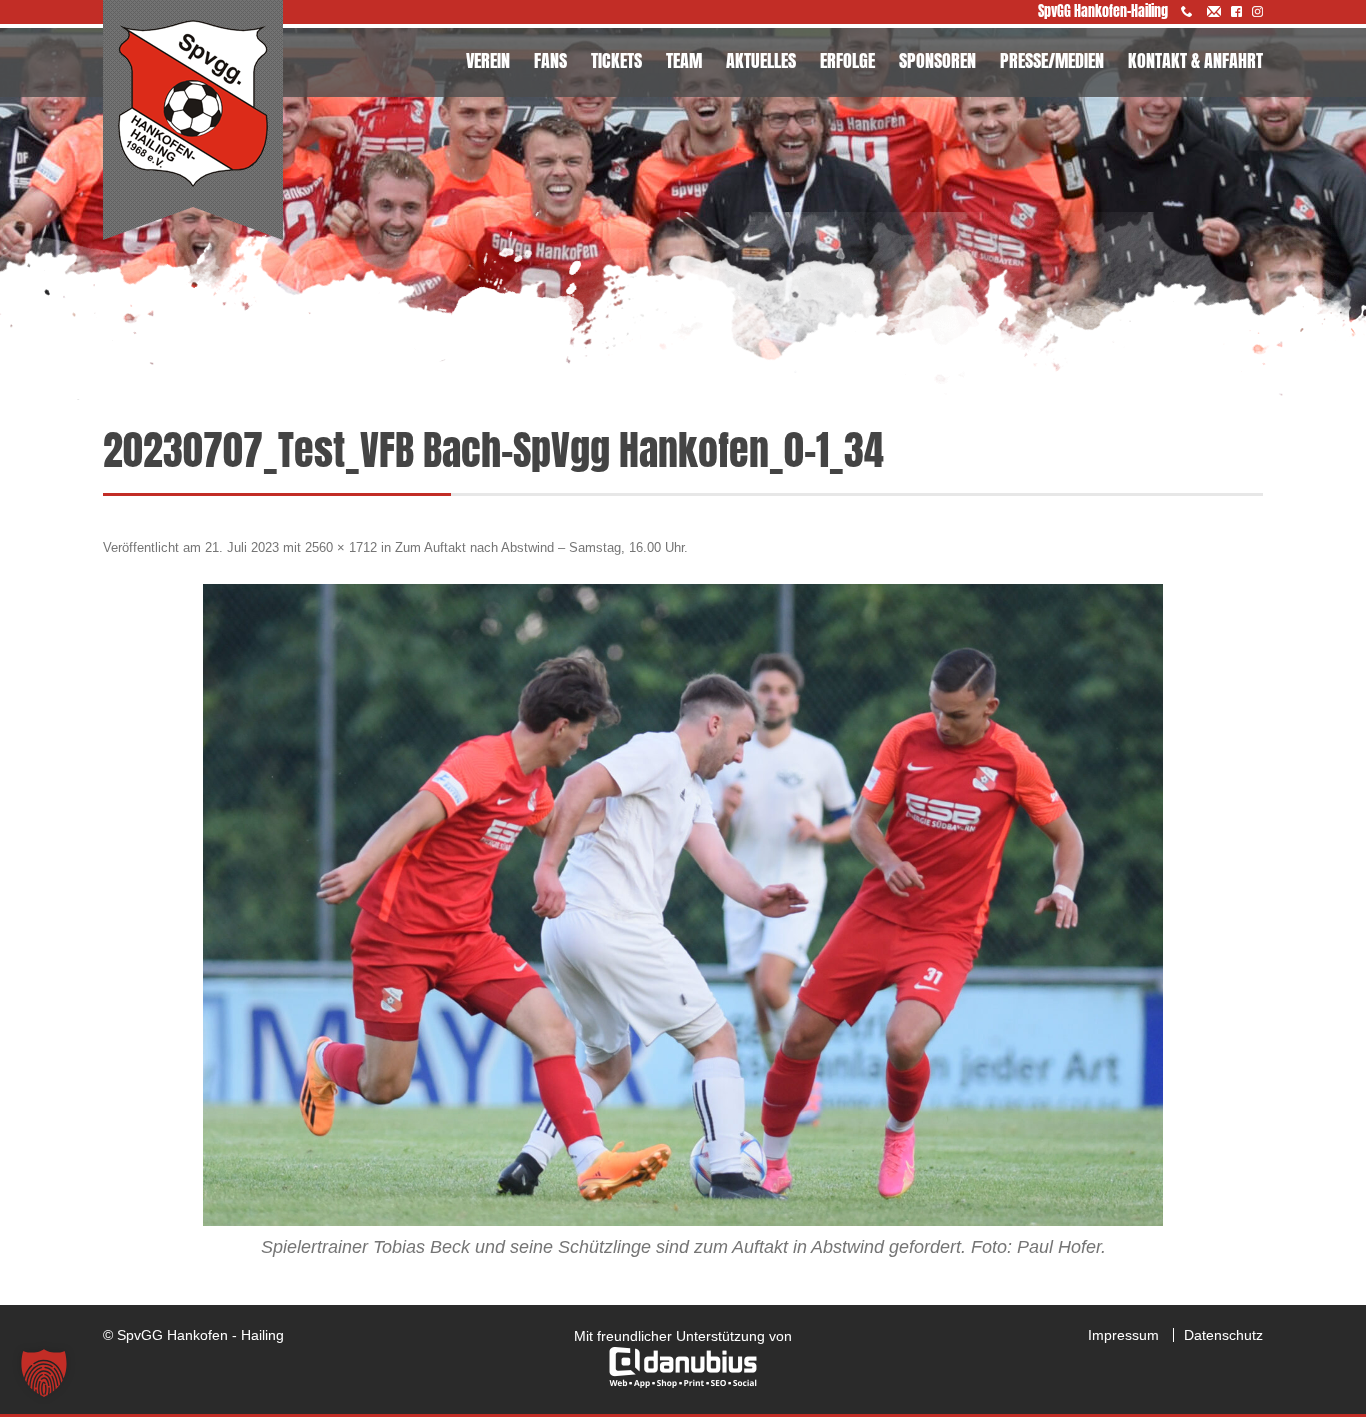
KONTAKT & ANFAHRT (1195, 60)
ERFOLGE (847, 60)
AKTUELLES (761, 60)
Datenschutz (1223, 1335)
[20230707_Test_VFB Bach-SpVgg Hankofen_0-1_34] (683, 905)
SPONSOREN (937, 60)
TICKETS (616, 60)
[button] (44, 1373)
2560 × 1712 (341, 547)
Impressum (1123, 1335)
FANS (550, 60)
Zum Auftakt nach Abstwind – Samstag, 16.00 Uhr (539, 547)
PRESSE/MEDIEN (1052, 60)
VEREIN (488, 60)
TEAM (684, 60)
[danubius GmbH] (683, 1383)
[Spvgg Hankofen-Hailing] (193, 121)
